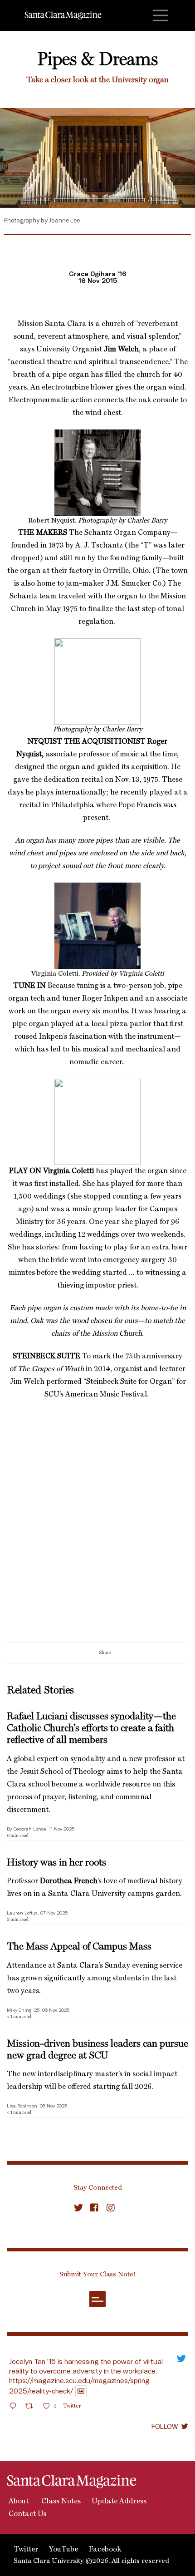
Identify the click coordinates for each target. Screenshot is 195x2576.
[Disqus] (97, 1525)
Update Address (119, 2502)
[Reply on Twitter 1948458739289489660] (15, 2407)
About (18, 2502)
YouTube (63, 2550)
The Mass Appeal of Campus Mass (79, 1947)
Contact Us (27, 2514)
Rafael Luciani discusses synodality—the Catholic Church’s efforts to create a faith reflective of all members (91, 1729)
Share (105, 1653)
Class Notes (60, 2502)
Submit (97, 2299)
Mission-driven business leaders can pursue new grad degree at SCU (97, 2050)
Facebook (105, 2550)
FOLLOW (165, 2426)
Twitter (26, 2550)
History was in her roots (56, 1863)
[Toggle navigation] (161, 15)
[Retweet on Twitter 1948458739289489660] (32, 2407)
